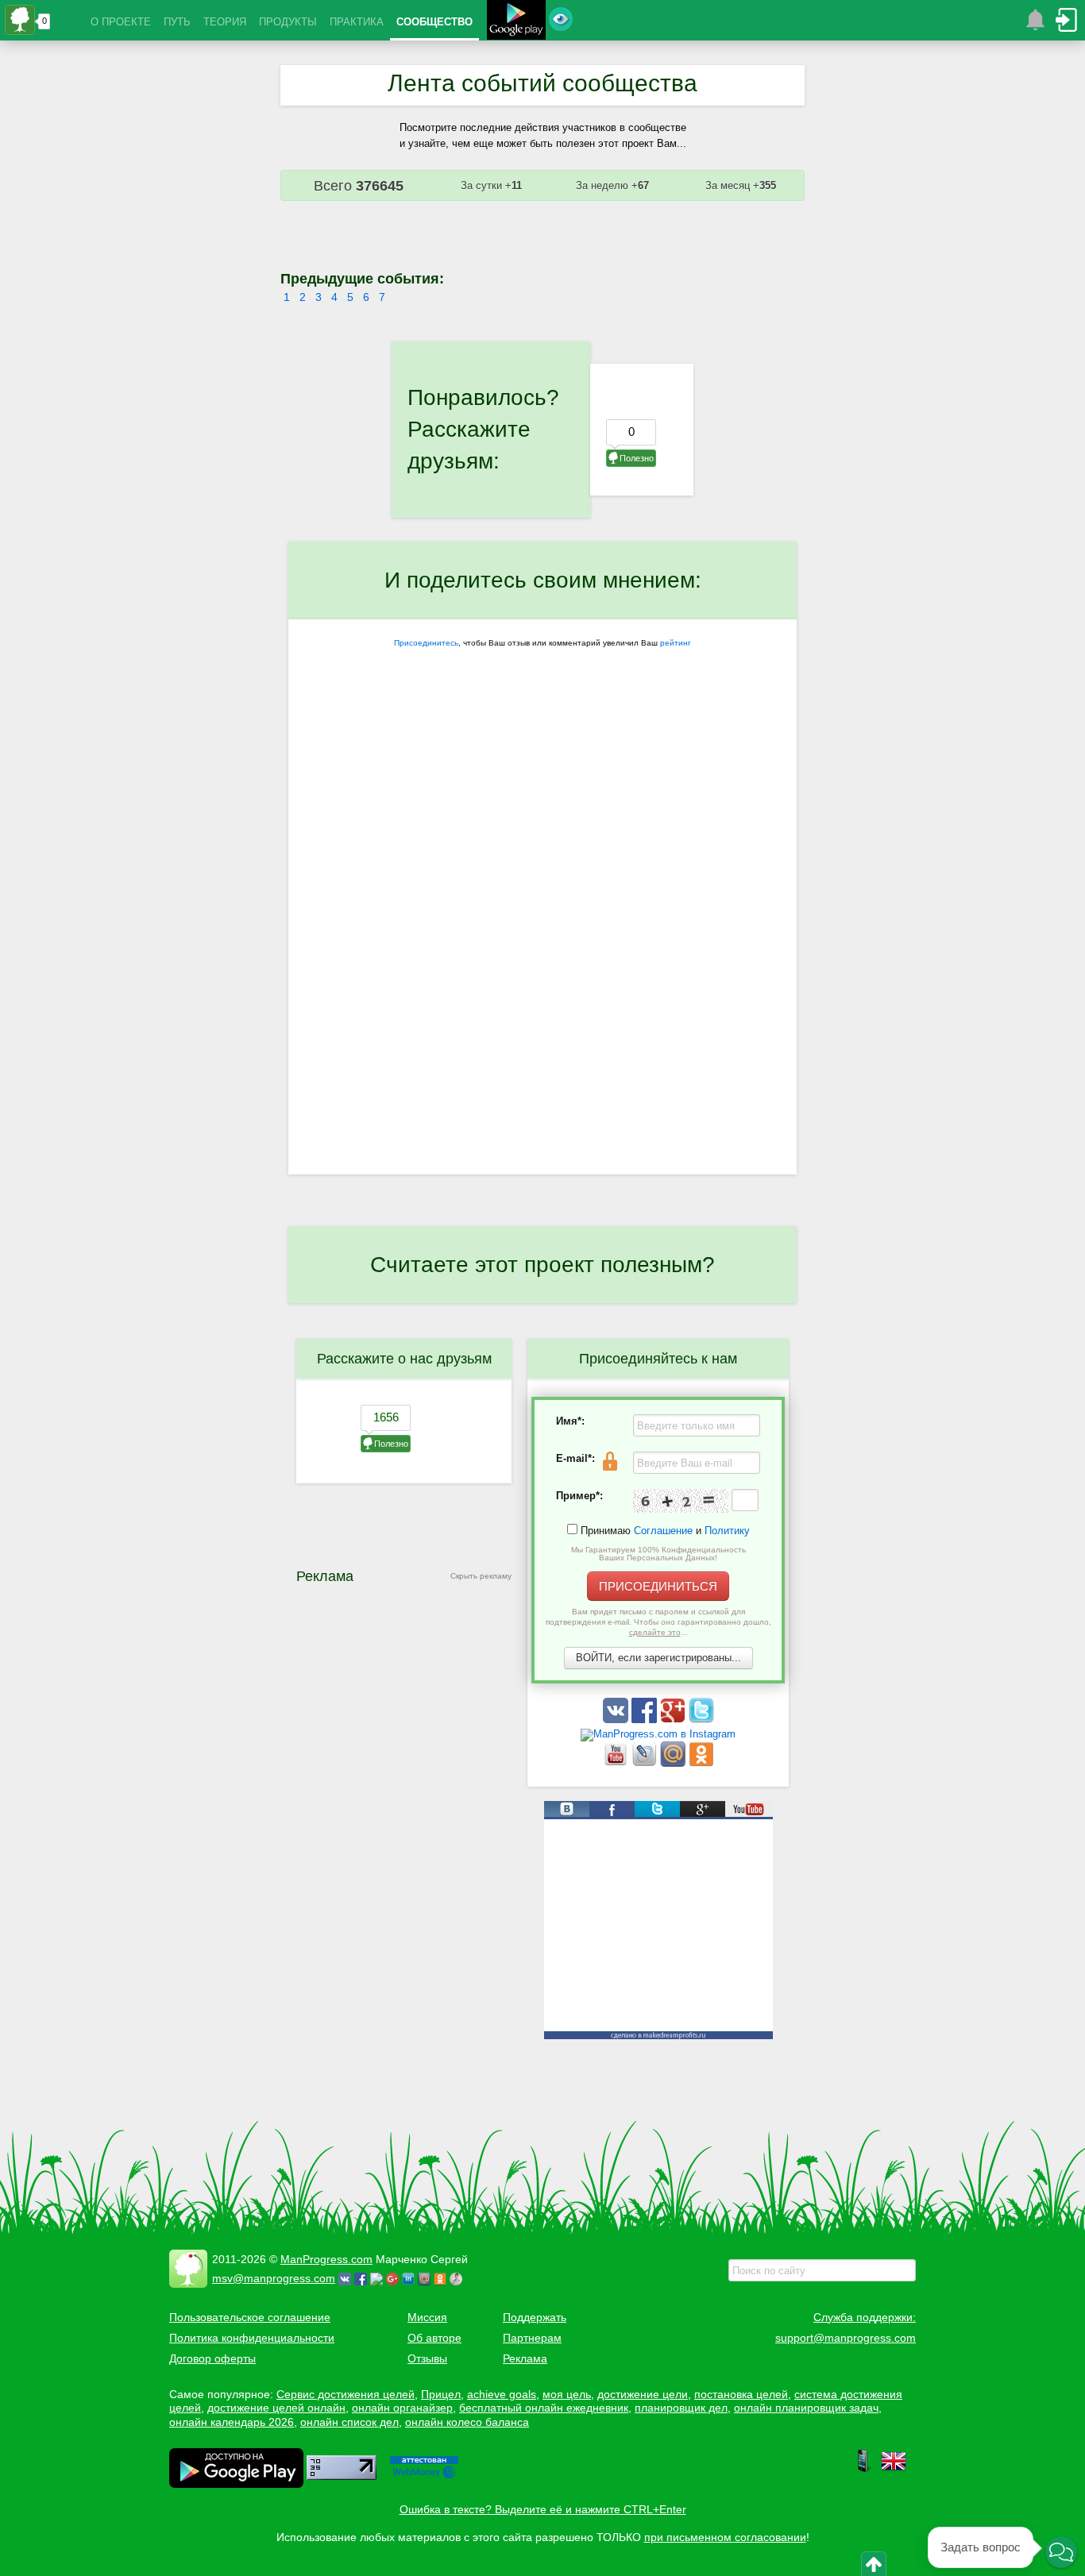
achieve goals (502, 2394)
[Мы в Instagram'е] (658, 1734)
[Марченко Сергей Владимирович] (458, 2278)
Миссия (427, 2317)
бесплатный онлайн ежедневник (544, 2408)
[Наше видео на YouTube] (617, 1763)
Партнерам (532, 2338)
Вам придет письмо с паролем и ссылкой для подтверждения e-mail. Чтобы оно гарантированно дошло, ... (658, 1622)
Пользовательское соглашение (250, 2317)
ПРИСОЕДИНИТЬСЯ (658, 1586)
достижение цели (643, 2394)
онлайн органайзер (402, 2408)
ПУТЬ (177, 22)
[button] (1061, 2552)
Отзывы (427, 2358)
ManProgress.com (326, 2259)
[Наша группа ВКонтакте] (617, 1720)
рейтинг (676, 643)
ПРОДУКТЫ (288, 22)
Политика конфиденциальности (252, 2338)
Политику (727, 1531)
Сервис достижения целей (346, 2394)
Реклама (525, 2358)
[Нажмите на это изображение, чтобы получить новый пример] (681, 1501)
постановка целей (741, 2394)
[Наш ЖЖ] (646, 1763)
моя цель (567, 2394)
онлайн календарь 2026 (232, 2422)
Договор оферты (212, 2358)
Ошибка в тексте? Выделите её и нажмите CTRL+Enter (543, 2509)
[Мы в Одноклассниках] (701, 1763)
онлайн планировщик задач (806, 2408)
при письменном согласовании (725, 2537)
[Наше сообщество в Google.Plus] (674, 1720)
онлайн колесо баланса (467, 2422)
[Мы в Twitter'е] (701, 1720)
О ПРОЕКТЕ (121, 22)
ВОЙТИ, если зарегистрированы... (658, 1658)
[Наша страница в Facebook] (646, 1720)
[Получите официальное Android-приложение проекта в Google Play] (516, 22)
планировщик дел (681, 2408)
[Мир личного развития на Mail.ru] (674, 1763)
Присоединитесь (426, 643)
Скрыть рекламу (481, 1576)
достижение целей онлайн (276, 2408)
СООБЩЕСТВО (434, 22)
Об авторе (434, 2338)
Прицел (441, 2394)
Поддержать (535, 2317)
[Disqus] (542, 968)
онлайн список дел (349, 2422)
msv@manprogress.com (274, 2278)
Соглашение (663, 1531)
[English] (894, 2470)
